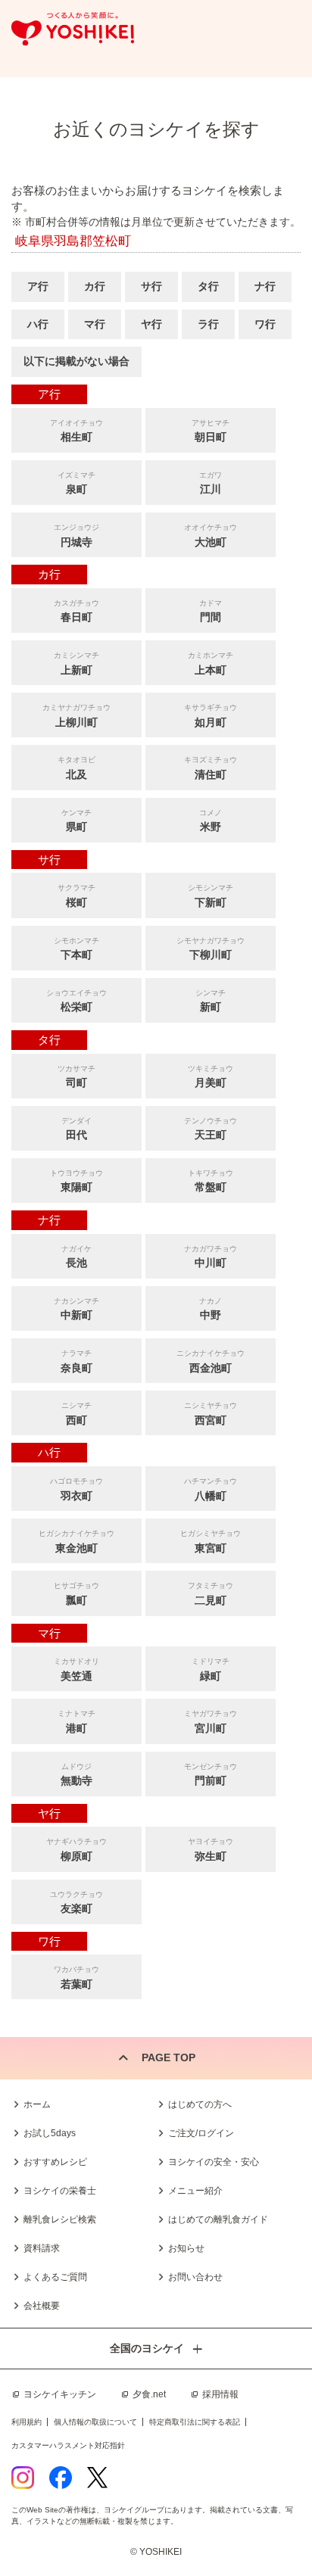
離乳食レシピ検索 (60, 2219)
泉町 (76, 483)
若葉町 (76, 1978)
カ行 (95, 286)
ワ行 (265, 324)
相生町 (76, 431)
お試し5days (50, 2133)
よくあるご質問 (55, 2277)
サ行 (151, 286)
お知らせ (186, 2248)
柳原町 (76, 1850)
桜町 (76, 896)
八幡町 (211, 1489)
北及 (76, 768)
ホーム (37, 2104)
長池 (76, 1257)
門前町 (211, 1775)
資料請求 (42, 2248)
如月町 (211, 716)
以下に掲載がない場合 (76, 361)
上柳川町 (76, 716)
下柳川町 (211, 949)
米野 (211, 821)
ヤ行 (151, 324)
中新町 (76, 1309)
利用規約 (27, 2422)
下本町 (76, 949)
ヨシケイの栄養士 (60, 2191)
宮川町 (211, 1722)
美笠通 (76, 1670)
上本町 (211, 663)
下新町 (211, 896)
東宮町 (211, 1542)
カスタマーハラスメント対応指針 (68, 2445)
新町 (211, 1001)
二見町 (211, 1594)
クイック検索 (278, 2530)
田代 (76, 1129)
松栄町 (76, 1001)
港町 (76, 1722)
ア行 (38, 286)
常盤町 (211, 1181)
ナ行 (265, 286)
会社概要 (42, 2306)
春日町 (76, 611)
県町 (76, 821)
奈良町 (76, 1361)
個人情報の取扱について (95, 2422)
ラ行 (208, 324)
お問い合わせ (195, 2277)
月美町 (211, 1077)
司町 (76, 1077)
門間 (211, 611)
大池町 (211, 536)
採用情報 (220, 2394)
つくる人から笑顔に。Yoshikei (73, 29)
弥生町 (211, 1850)
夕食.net (149, 2394)
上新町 (76, 663)
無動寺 (76, 1775)
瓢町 (76, 1594)
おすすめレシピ (55, 2162)
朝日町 (211, 431)
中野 (211, 1309)
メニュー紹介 (195, 2191)
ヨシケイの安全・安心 (214, 2162)
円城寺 (76, 536)
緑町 (211, 1670)
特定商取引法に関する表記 (195, 2422)
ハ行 (38, 324)
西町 (76, 1414)
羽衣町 (76, 1489)
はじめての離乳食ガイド (218, 2219)
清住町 (211, 768)
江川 (211, 483)
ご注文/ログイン (201, 2133)
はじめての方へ (200, 2104)
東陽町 (76, 1181)
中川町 (211, 1257)
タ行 (208, 286)
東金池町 (76, 1542)
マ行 (95, 324)
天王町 (211, 1129)
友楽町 (76, 1903)
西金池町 (211, 1361)
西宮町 (211, 1414)
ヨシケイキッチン (60, 2394)
